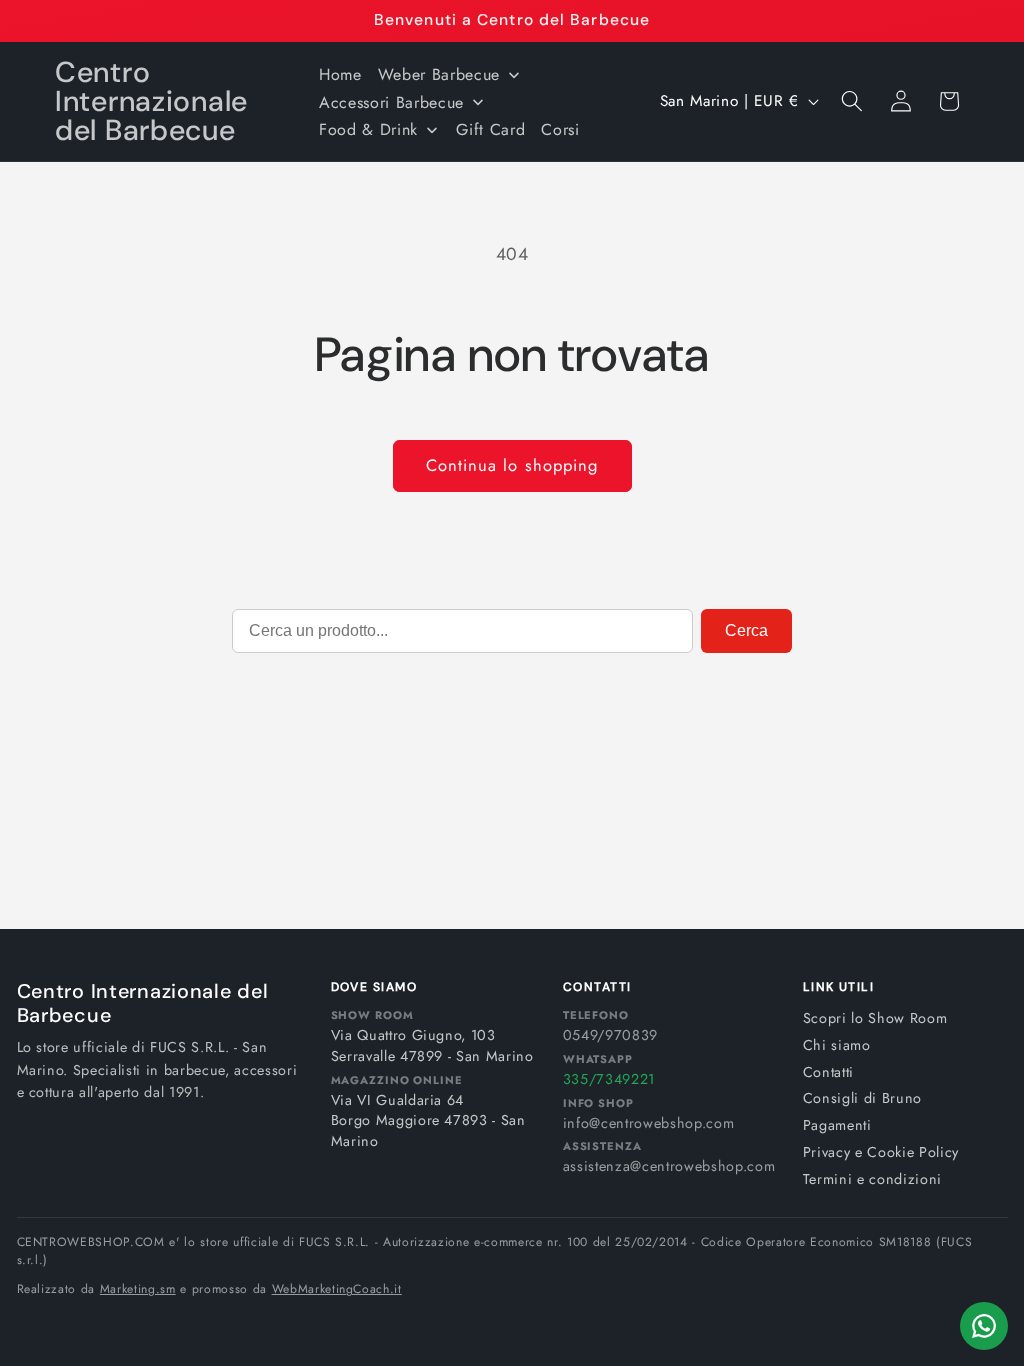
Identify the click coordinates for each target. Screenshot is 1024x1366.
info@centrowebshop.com (649, 1123)
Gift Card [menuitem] (490, 129)
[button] (852, 101)
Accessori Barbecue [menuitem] (391, 102)
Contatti (828, 1072)
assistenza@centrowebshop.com (669, 1166)
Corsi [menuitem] (560, 129)
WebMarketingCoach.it (337, 1289)
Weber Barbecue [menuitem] (439, 74)
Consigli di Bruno (862, 1098)
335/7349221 (609, 1079)
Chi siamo (837, 1045)
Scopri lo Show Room (875, 1018)
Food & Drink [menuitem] (368, 129)
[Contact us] (984, 1326)
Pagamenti (837, 1125)
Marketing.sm (138, 1289)
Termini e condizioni (872, 1179)
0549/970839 (610, 1035)
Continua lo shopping (512, 465)
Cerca (746, 630)
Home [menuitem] (340, 74)
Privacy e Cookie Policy (881, 1152)
